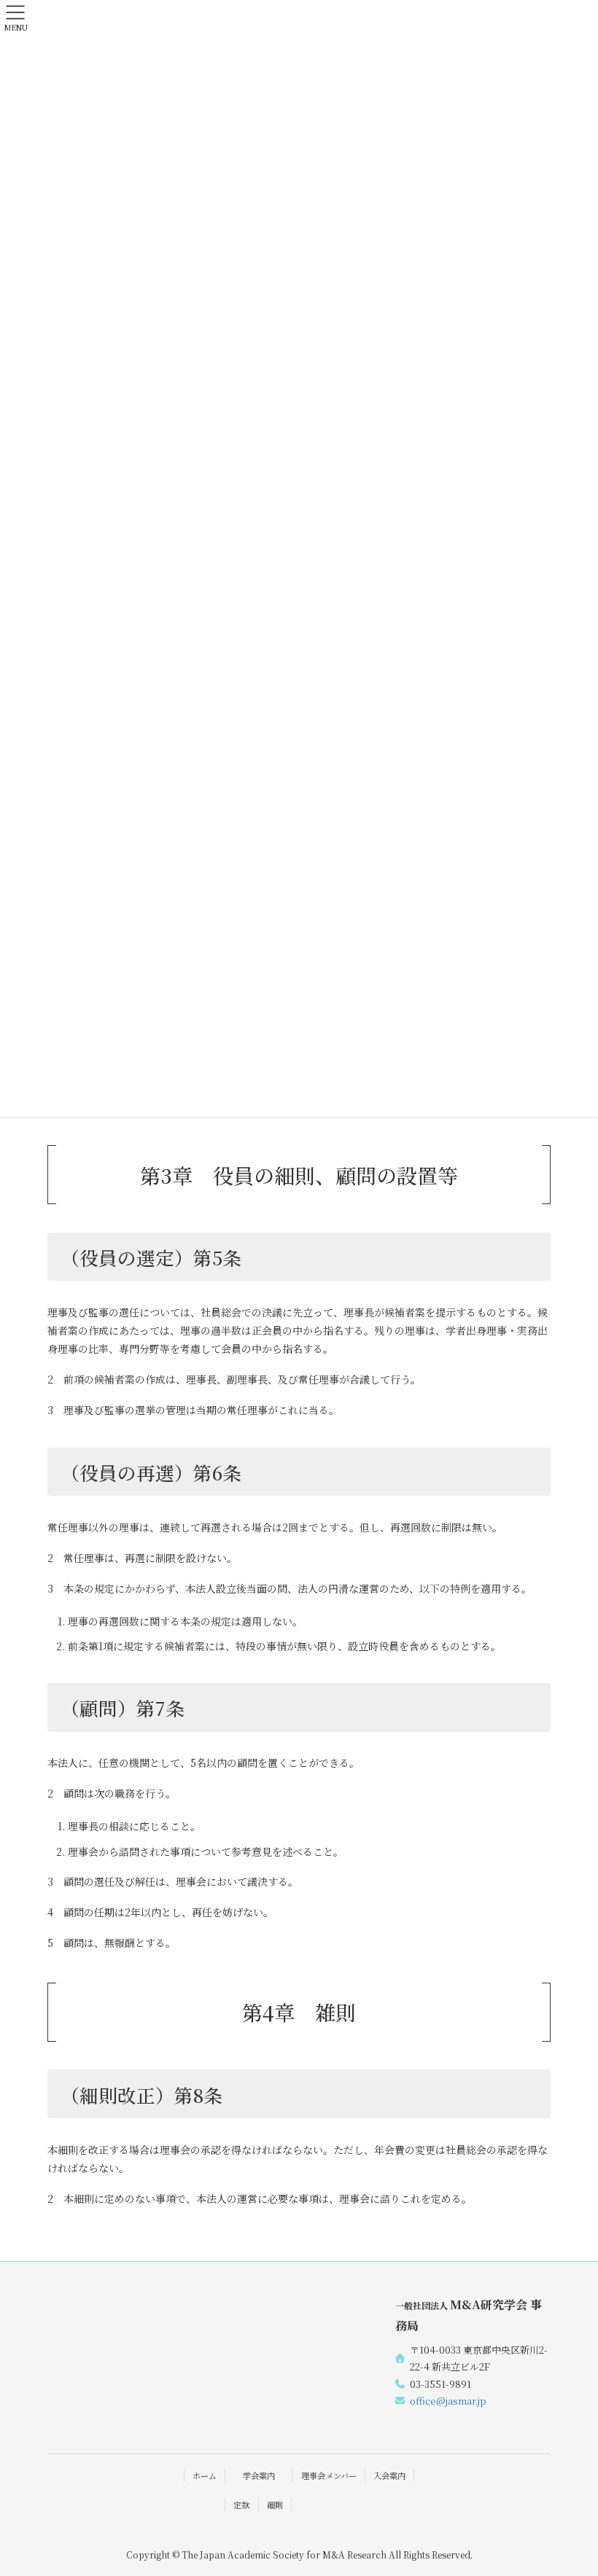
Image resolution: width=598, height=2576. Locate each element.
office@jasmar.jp (448, 2401)
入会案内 (389, 2475)
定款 (241, 2505)
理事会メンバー (329, 2475)
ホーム (205, 2475)
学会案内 (259, 2475)
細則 (275, 2505)
